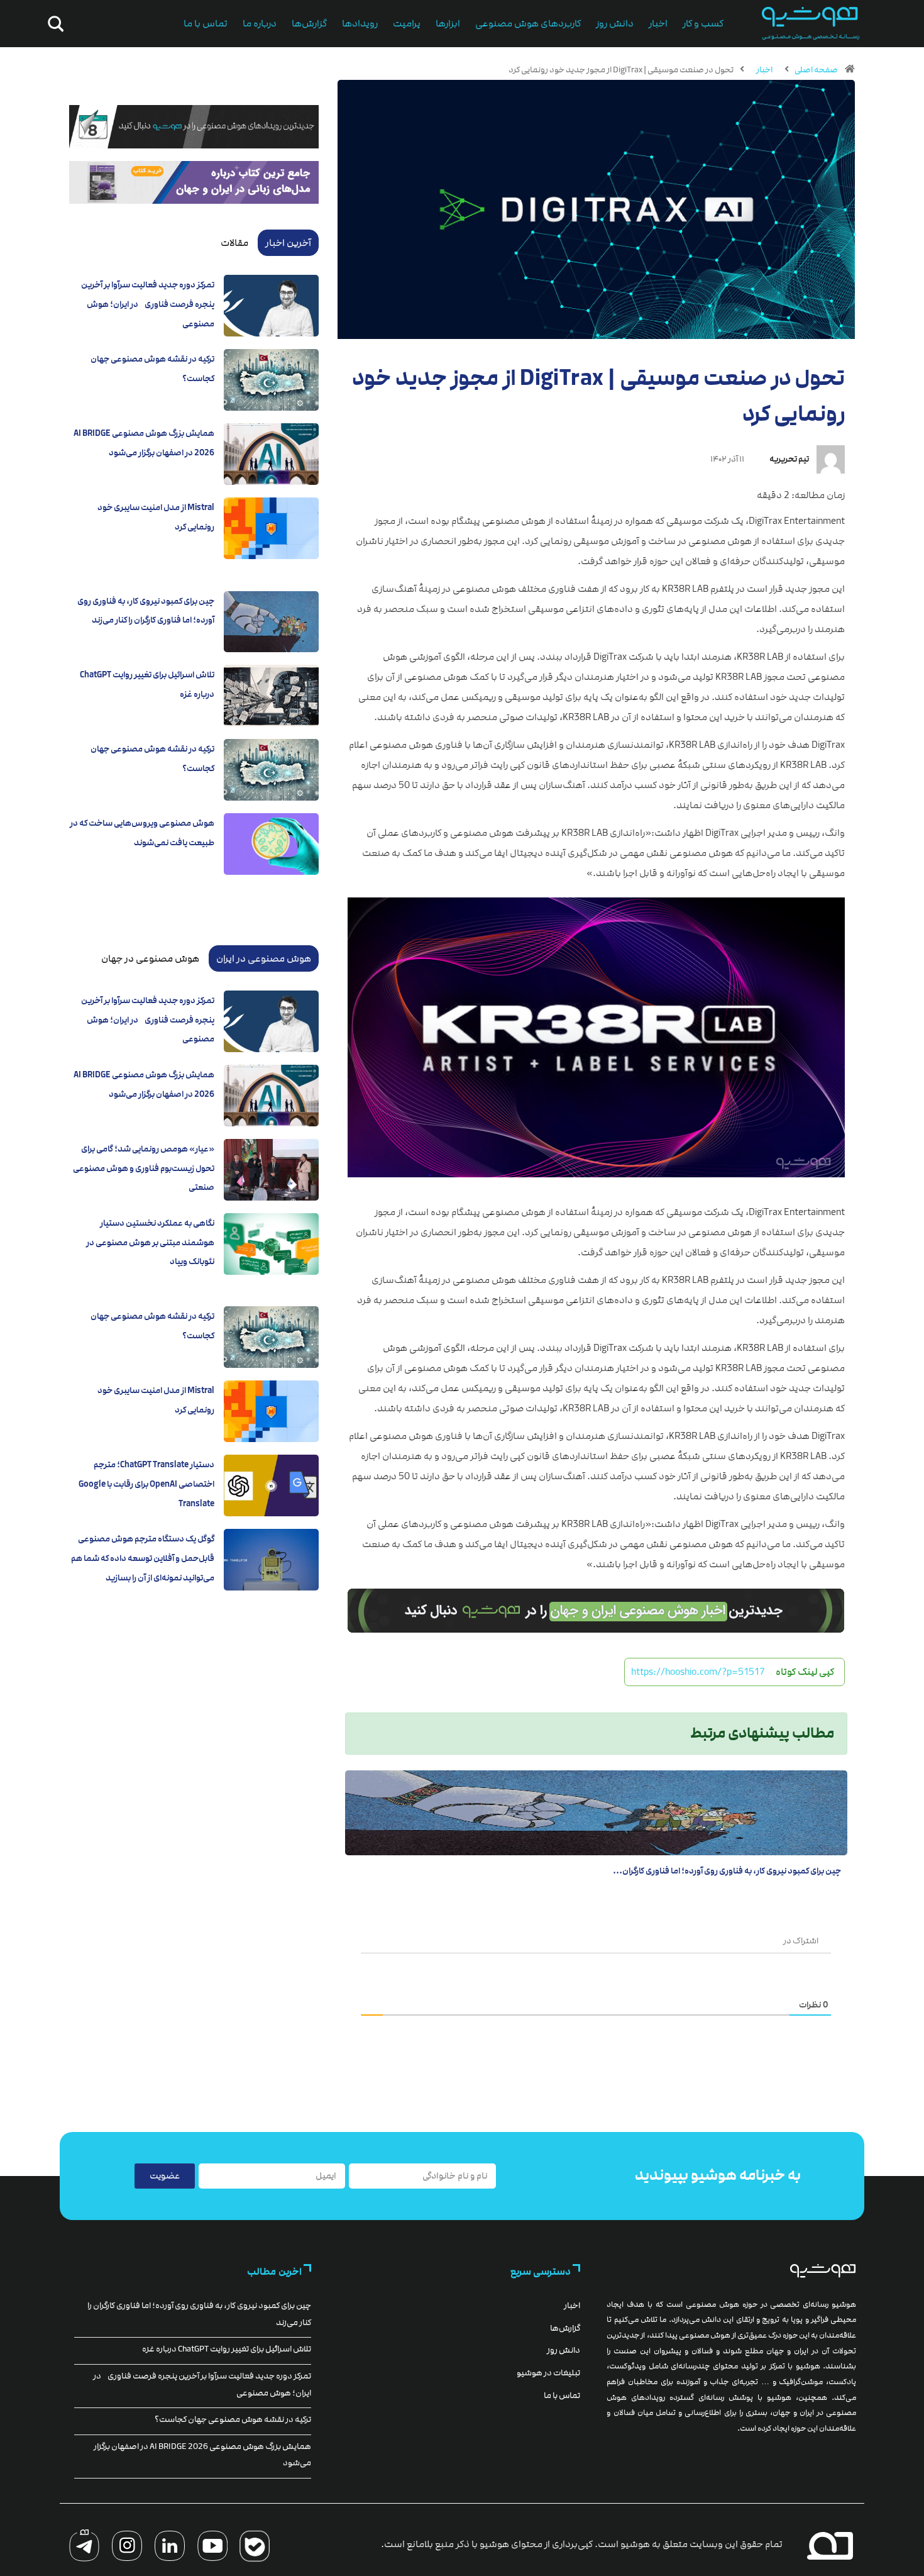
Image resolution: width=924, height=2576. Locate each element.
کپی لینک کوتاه (805, 1672)
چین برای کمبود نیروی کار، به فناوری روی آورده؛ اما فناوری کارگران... (727, 1871)
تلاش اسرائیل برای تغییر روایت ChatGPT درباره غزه (227, 2349)
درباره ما (260, 24)
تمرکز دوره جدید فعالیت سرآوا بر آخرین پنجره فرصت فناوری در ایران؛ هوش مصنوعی (148, 304)
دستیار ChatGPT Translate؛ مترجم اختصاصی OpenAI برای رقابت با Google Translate (146, 1484)
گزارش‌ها (309, 24)
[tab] (288, 243)
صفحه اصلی (816, 70)
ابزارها (448, 24)
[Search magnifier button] (53, 24)
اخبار (658, 24)
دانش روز (615, 24)
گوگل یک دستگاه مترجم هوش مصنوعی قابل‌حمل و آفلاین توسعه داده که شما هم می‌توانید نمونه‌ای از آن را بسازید (143, 1558)
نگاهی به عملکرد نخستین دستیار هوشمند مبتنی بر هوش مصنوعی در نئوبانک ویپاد (150, 1242)
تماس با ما (206, 24)
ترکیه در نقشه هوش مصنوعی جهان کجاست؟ (233, 2419)
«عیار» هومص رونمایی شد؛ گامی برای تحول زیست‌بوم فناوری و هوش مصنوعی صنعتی (144, 1168)
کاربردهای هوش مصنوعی (528, 24)
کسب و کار (703, 24)
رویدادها (360, 24)
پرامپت (407, 24)
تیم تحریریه (789, 459)
